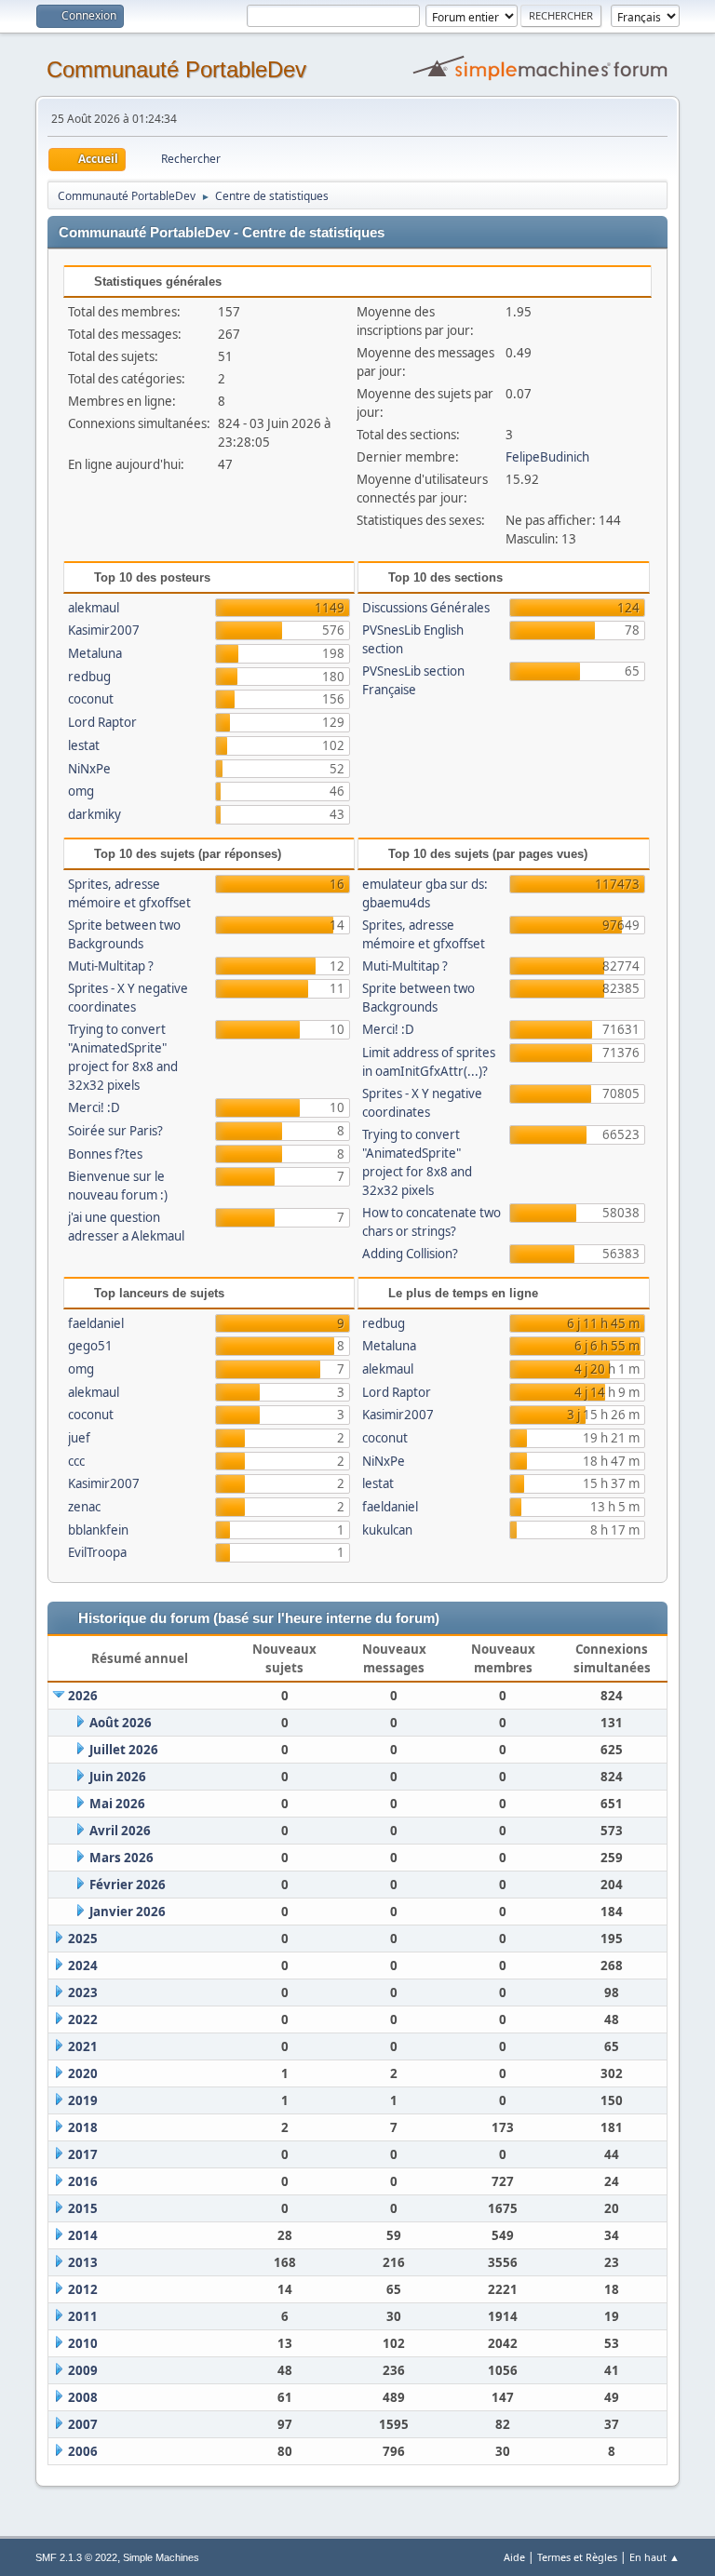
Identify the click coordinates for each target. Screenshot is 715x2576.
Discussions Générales (426, 608)
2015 (83, 2208)
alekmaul (94, 608)
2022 (83, 2019)
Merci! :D (94, 1107)
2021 (83, 2046)
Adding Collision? (410, 1254)
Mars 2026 (121, 1858)
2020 (83, 2073)
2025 (83, 1939)
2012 (83, 2289)
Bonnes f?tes (105, 1154)
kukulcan (387, 1530)
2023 (83, 1992)
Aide (514, 2557)
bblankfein (98, 1530)
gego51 (90, 1346)
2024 (83, 1966)
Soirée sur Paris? (115, 1131)
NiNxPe (89, 769)
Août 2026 (121, 1723)
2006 (83, 2451)
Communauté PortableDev (176, 69)
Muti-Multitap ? (111, 966)
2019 (83, 2100)
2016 (83, 2181)
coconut (91, 699)
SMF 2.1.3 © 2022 (76, 2557)
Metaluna (95, 653)
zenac (84, 1507)
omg (81, 791)
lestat (84, 745)
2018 (83, 2127)
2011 (83, 2316)
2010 (83, 2343)
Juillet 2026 (124, 1750)
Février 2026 (128, 1885)
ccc (76, 1461)
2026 (83, 1696)
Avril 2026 (120, 1831)
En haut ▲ (654, 2557)
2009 (83, 2370)
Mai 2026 (117, 1804)
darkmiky (94, 814)
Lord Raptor (102, 722)
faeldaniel (96, 1323)
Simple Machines (161, 2557)
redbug (89, 677)
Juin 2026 (118, 1777)
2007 (83, 2424)
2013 (83, 2262)
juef (79, 1438)
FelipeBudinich (547, 457)
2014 (83, 2235)
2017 (83, 2154)
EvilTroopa (97, 1552)
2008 (83, 2397)
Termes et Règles (577, 2557)
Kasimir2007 (104, 630)
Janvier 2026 (128, 1912)
